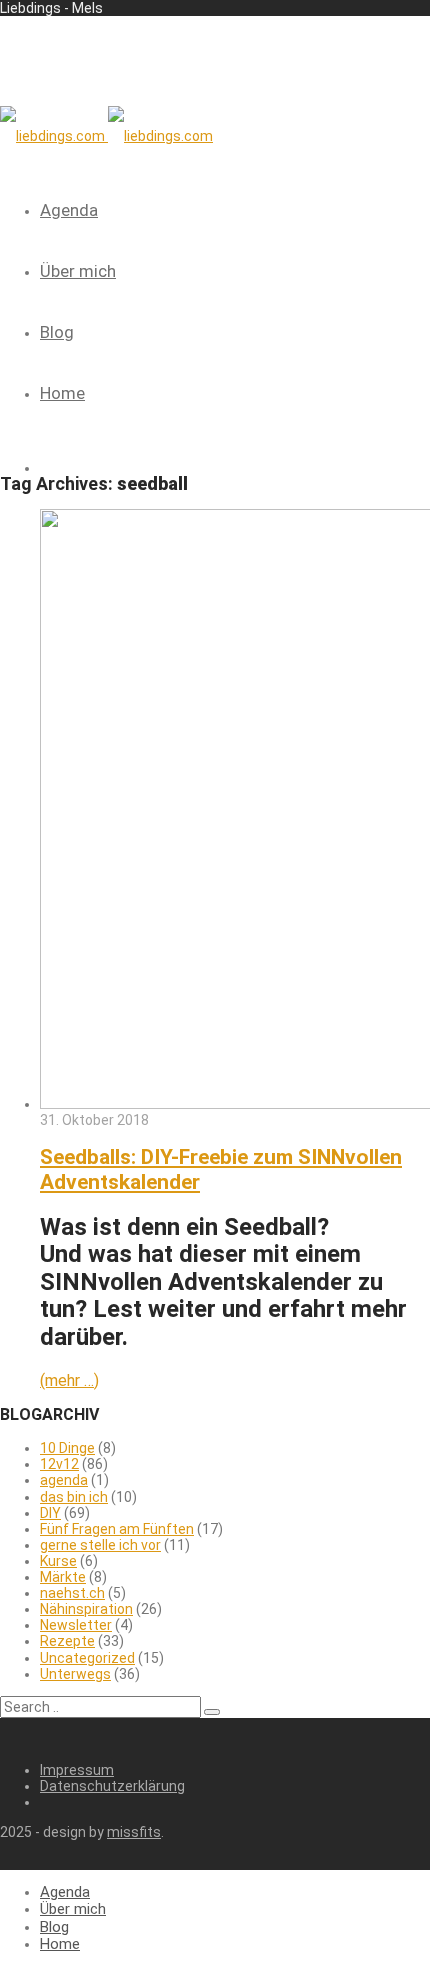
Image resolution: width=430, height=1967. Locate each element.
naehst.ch (72, 1593)
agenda (64, 1480)
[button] (212, 1712)
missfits (134, 1832)
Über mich (78, 271)
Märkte (63, 1577)
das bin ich (74, 1497)
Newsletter (76, 1625)
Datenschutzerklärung (112, 1786)
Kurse (58, 1561)
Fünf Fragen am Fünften (117, 1529)
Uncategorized (87, 1658)
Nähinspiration (86, 1609)
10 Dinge (67, 1448)
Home (62, 393)
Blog (57, 332)
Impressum (77, 1770)
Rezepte (67, 1641)
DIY (50, 1513)
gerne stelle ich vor (100, 1545)
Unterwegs (75, 1674)
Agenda (69, 210)
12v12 (59, 1464)
